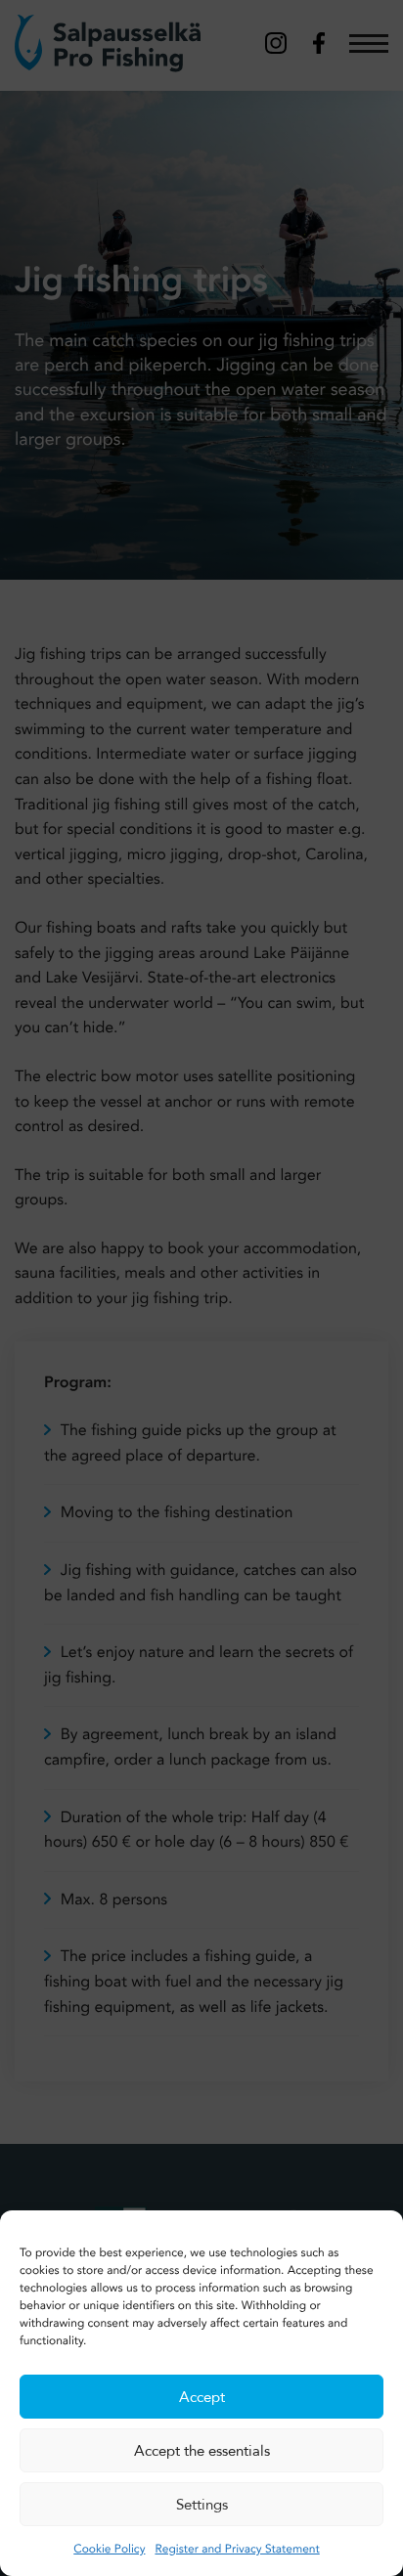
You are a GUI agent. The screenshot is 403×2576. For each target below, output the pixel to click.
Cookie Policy (109, 2550)
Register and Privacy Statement (237, 2550)
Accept (202, 2397)
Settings (202, 2505)
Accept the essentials (202, 2451)
